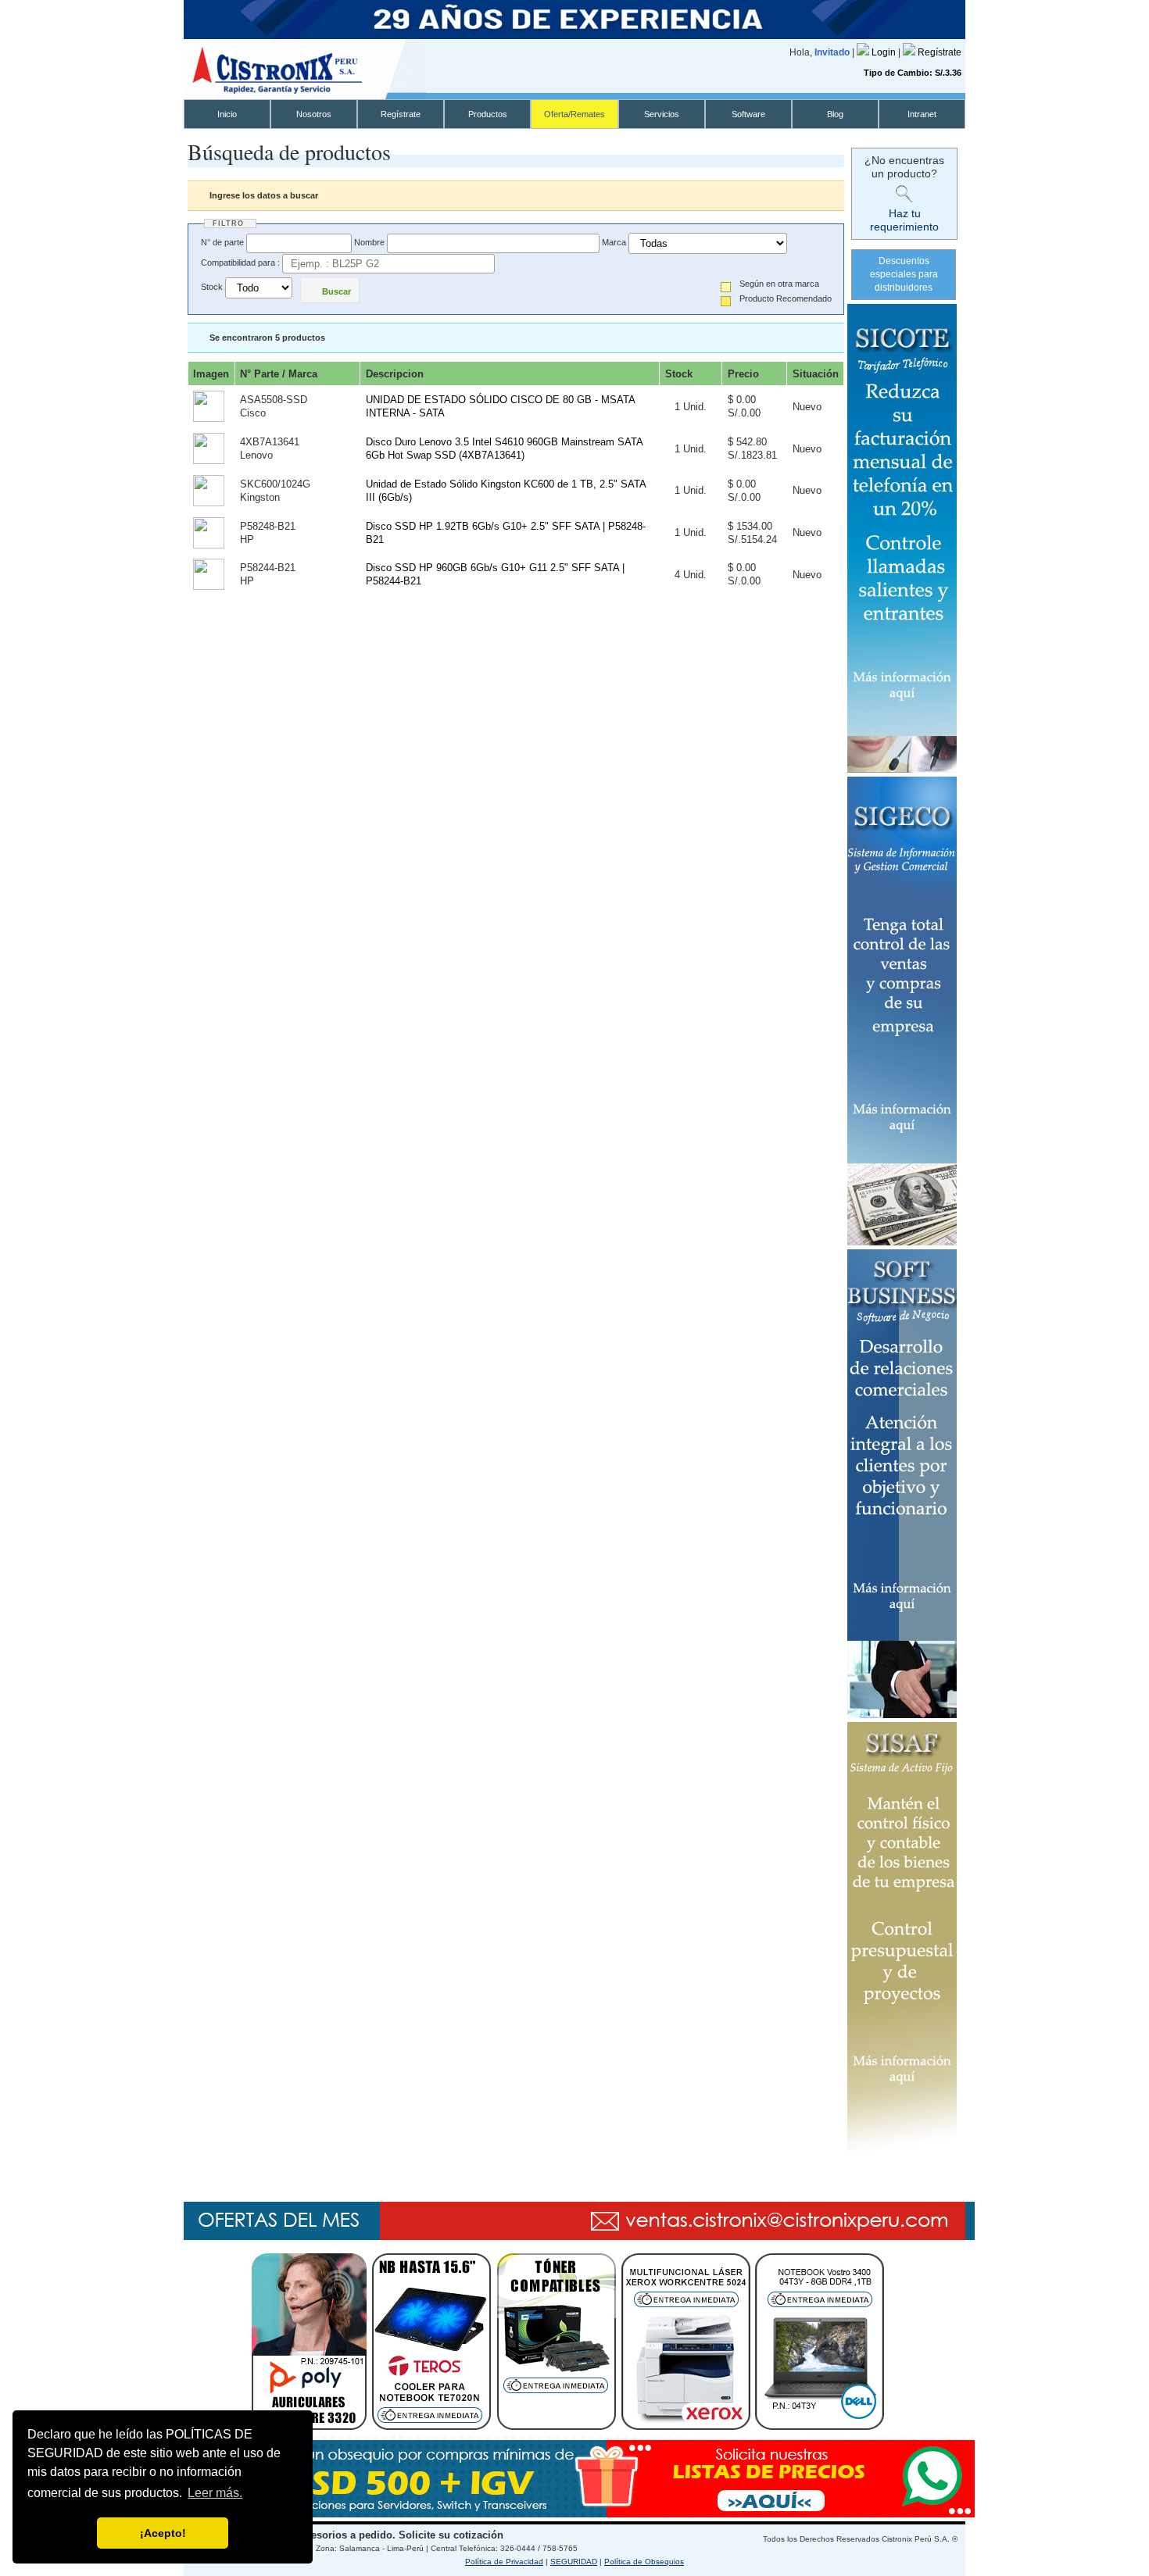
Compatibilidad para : (240, 263)
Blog (835, 114)
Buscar (336, 291)
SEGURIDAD (574, 2562)
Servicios (662, 114)
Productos (488, 114)
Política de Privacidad (504, 2562)
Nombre (369, 242)
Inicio (227, 114)
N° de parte (222, 242)
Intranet (922, 114)
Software (748, 114)
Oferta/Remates (574, 114)
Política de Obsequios (644, 2562)
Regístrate (940, 52)
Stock (212, 288)
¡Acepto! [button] (163, 2533)
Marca (614, 242)
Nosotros (314, 114)
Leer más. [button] (215, 2493)
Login (885, 52)
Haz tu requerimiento (904, 220)
